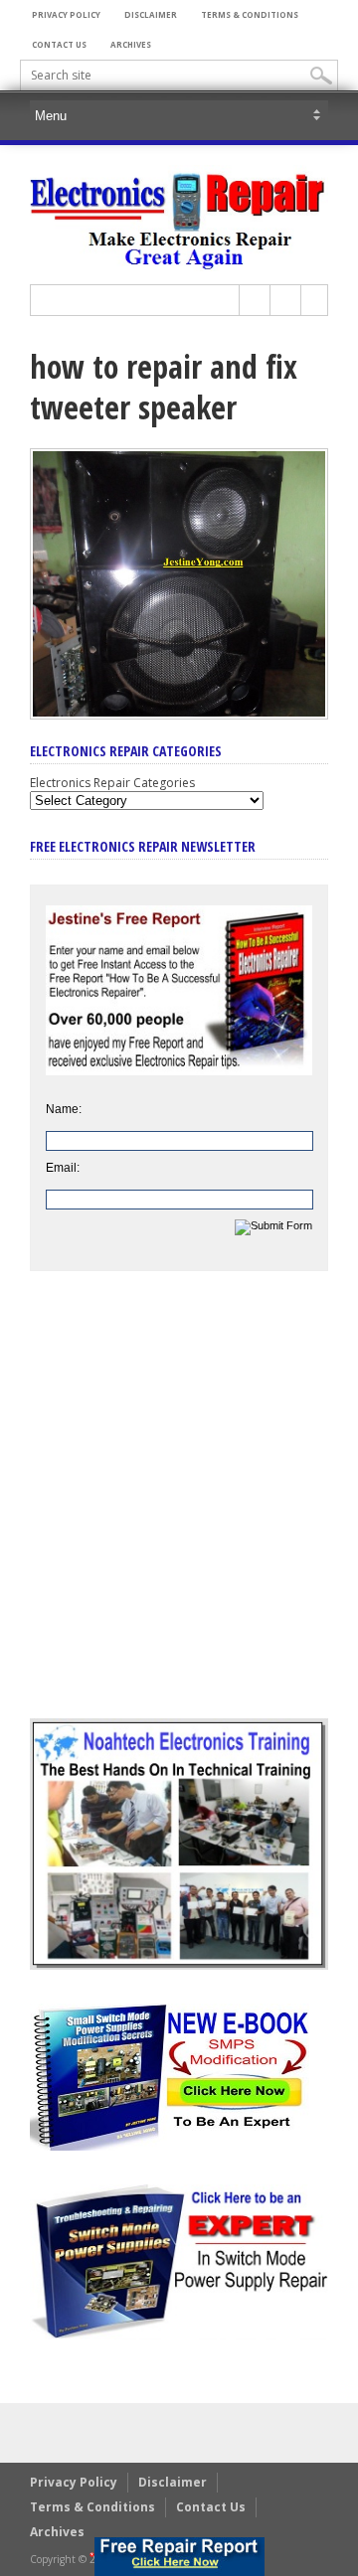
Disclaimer (151, 14)
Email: (63, 1168)
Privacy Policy (66, 14)
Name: (64, 1109)
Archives (131, 44)
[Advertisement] (179, 1510)
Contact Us (59, 44)
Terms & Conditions (250, 14)
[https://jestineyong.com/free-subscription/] (179, 2557)
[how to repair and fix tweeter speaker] (179, 715)
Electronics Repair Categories (112, 783)
